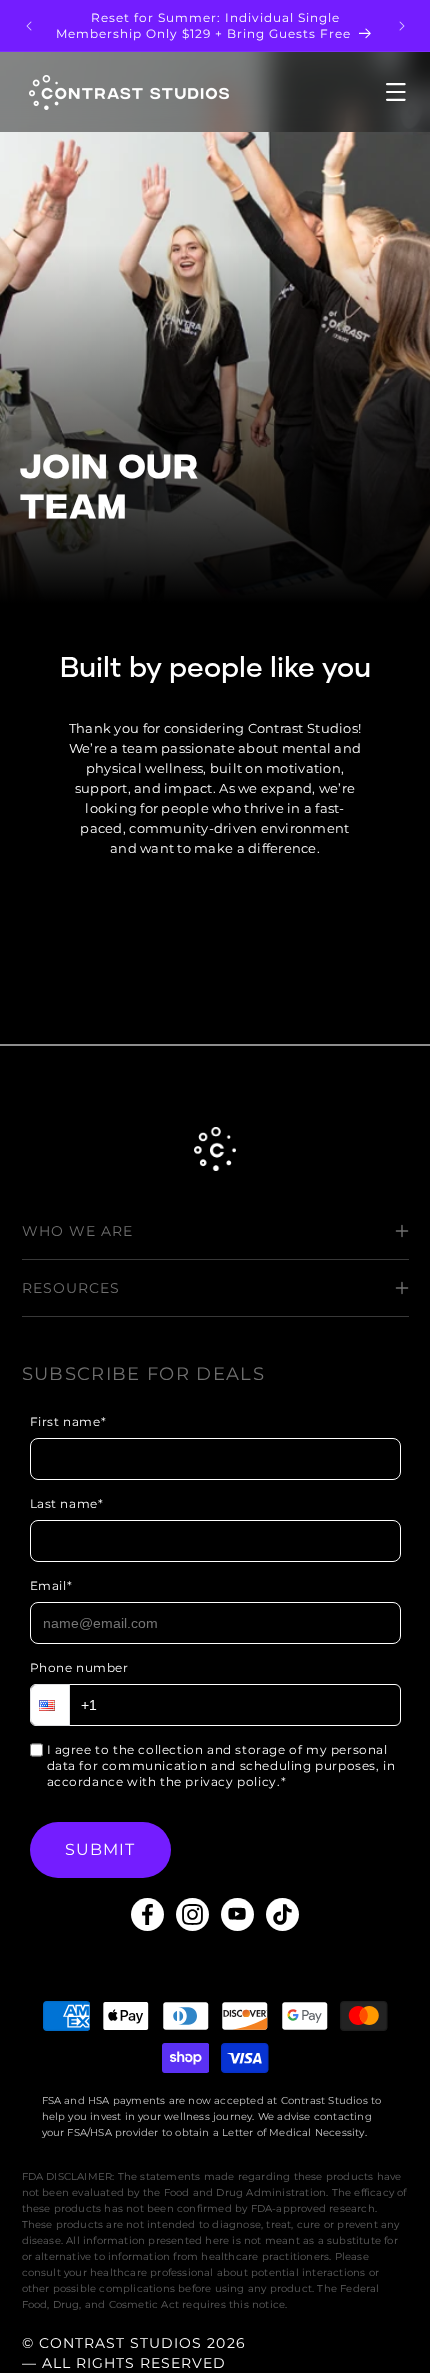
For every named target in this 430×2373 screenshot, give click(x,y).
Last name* (67, 1503)
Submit (100, 1849)
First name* (68, 1421)
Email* (51, 1585)
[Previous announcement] (29, 26)
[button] (369, 92)
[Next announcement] (402, 26)
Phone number (79, 1667)
